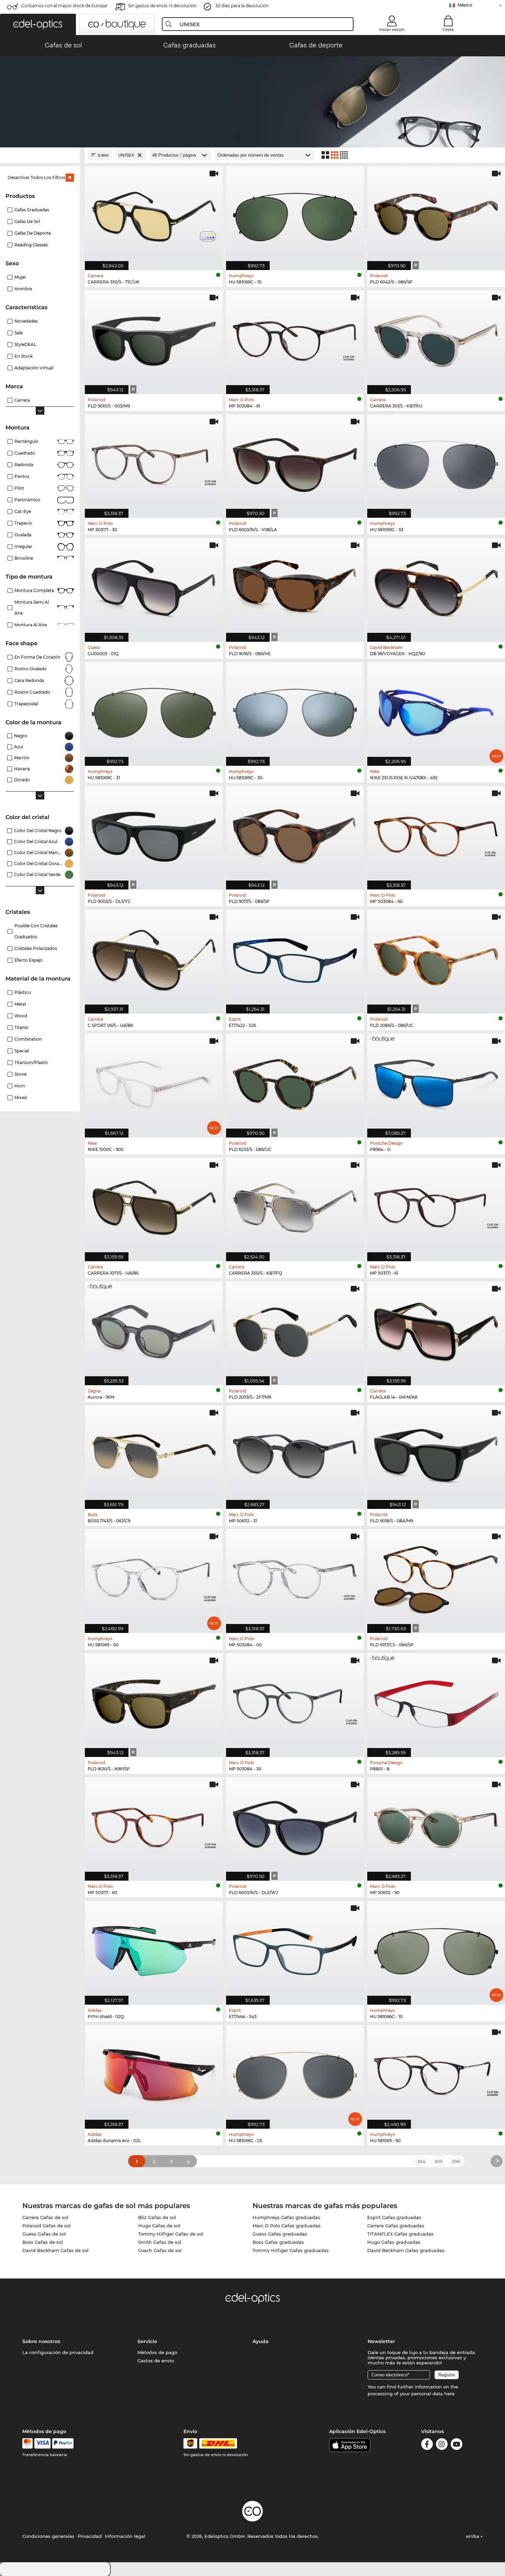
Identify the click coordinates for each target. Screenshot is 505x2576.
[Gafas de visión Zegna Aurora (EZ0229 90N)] (154, 1330)
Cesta (448, 30)
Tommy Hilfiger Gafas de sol (171, 2234)
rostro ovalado (31, 669)
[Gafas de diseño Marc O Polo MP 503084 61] (295, 339)
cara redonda (29, 680)
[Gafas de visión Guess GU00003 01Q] (154, 586)
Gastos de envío (156, 2361)
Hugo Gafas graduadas (394, 2242)
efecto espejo (29, 960)
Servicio (147, 2341)
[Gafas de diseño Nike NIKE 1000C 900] (154, 1082)
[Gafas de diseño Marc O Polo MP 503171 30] (154, 463)
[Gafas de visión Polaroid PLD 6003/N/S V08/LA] (295, 463)
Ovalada (23, 535)
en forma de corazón (37, 657)
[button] (38, 24)
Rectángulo (26, 441)
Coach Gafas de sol (160, 2250)
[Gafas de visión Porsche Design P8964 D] (436, 1082)
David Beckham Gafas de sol (55, 2250)
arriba (473, 2536)
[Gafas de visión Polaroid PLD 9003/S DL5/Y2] (154, 834)
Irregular (23, 546)
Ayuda (261, 2341)
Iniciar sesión (392, 30)
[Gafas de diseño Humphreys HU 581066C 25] (295, 2073)
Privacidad (90, 2536)
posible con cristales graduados (36, 931)
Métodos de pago (157, 2352)
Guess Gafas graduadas (280, 2234)
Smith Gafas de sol (160, 2242)
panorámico (27, 500)
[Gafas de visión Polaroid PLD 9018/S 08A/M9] (436, 1454)
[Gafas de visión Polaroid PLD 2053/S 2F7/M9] (295, 1330)
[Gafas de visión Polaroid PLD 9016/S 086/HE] (295, 586)
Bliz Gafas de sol (157, 2217)
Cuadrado (25, 453)
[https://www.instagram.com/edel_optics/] (442, 2445)
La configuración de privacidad (58, 2352)
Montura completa (34, 590)
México (465, 5)
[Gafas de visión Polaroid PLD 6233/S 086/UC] (295, 1082)
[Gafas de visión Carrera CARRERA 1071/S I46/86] (154, 1206)
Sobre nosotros (41, 2341)
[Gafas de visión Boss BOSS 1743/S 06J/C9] (154, 1454)
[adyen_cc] (27, 2443)
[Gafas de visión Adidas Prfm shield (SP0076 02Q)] (154, 1949)
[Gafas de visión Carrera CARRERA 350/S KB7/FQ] (295, 1206)
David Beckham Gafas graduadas (406, 2250)
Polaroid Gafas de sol (47, 2226)
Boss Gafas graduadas (278, 2242)
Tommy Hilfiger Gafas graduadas (291, 2250)
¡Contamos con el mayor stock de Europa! (64, 6)
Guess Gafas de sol (44, 2234)
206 (456, 2161)
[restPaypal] (63, 2443)
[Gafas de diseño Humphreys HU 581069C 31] (154, 710)
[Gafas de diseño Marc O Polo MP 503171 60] (154, 1825)
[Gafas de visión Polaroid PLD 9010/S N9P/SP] (154, 1701)
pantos (22, 476)
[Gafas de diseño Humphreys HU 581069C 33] (436, 463)
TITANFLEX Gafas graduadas (400, 2234)
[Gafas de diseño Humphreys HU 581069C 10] (295, 215)
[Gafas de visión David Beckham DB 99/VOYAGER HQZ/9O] (436, 586)
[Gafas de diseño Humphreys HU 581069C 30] (295, 710)
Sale (19, 333)
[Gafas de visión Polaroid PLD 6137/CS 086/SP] (436, 1577)
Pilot (19, 488)
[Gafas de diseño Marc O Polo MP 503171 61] (436, 1206)
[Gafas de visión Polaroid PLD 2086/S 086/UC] (436, 958)
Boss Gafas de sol (43, 2242)
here (449, 2394)
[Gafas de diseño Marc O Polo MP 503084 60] (436, 834)
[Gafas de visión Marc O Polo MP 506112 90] (436, 1825)
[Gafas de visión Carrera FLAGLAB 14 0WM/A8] (436, 1330)
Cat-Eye (23, 511)
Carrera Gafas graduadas (396, 2226)
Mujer (20, 277)
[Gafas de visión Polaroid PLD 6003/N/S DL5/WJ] (295, 1825)
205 (439, 2161)
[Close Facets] (40, 155)
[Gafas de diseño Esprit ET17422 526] (295, 958)
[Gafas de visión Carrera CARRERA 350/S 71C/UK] (154, 215)
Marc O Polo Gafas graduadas (287, 2226)
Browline (24, 558)
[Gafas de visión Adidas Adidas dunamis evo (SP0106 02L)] (154, 2073)
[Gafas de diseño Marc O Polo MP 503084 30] (295, 1701)
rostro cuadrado (32, 692)
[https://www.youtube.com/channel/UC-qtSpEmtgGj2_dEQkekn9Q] (457, 2445)
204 (421, 2161)
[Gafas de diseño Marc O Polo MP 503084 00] (295, 1577)
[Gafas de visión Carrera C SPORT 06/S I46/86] (154, 958)
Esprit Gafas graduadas (394, 2217)
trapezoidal (26, 704)
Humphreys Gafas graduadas (286, 2217)
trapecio (23, 523)
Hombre (23, 289)
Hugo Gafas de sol (159, 2226)
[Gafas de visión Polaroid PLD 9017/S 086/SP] (295, 834)
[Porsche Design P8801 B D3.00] (436, 1701)
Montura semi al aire (32, 608)
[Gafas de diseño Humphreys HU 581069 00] (154, 1577)
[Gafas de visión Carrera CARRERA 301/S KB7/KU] (436, 339)
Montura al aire (31, 625)
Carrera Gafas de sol (45, 2217)
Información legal (125, 2536)
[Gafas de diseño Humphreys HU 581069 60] (436, 2073)
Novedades (26, 321)
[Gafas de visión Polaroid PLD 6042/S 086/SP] (436, 215)
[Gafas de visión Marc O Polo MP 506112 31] (295, 1454)
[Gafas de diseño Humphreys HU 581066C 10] (436, 1949)
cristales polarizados (36, 948)
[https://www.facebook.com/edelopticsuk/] (427, 2445)
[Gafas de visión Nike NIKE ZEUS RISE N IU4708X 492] (436, 710)
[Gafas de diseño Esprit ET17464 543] (295, 1949)
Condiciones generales (48, 2536)
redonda (24, 465)
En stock (24, 356)
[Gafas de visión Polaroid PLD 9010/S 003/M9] (154, 339)
